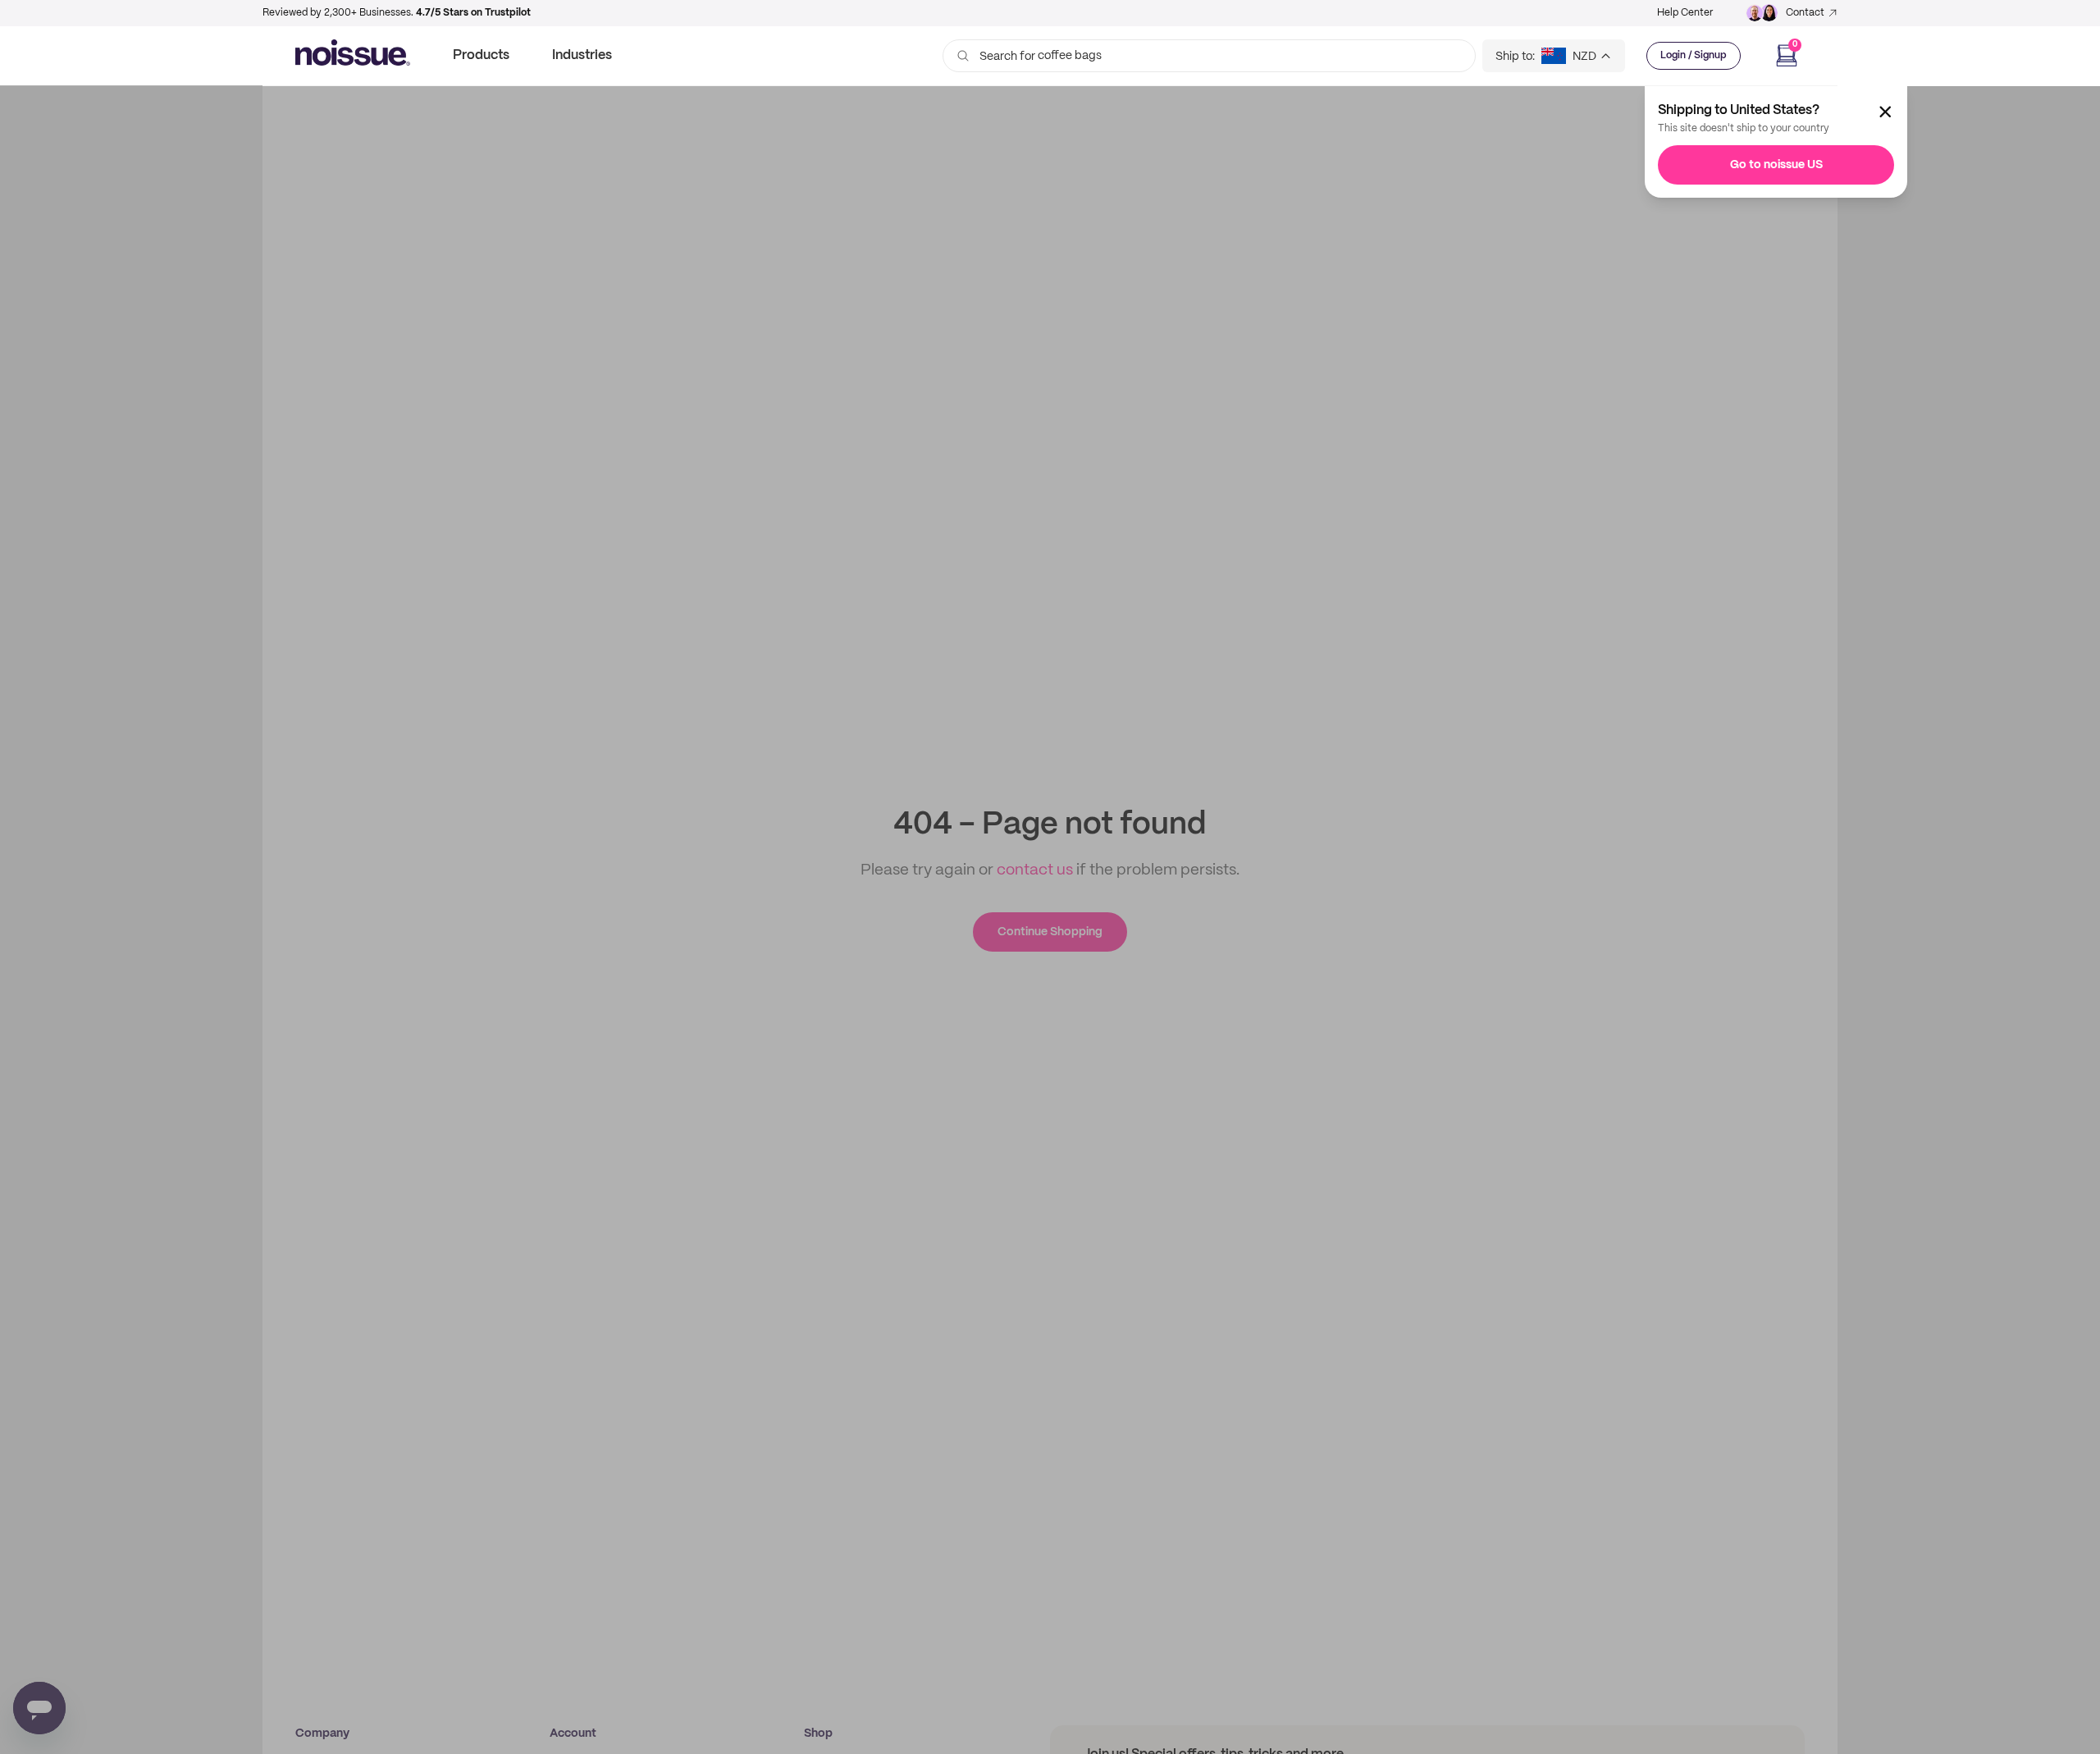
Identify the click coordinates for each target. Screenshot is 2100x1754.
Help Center (1685, 13)
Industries (582, 55)
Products (481, 55)
